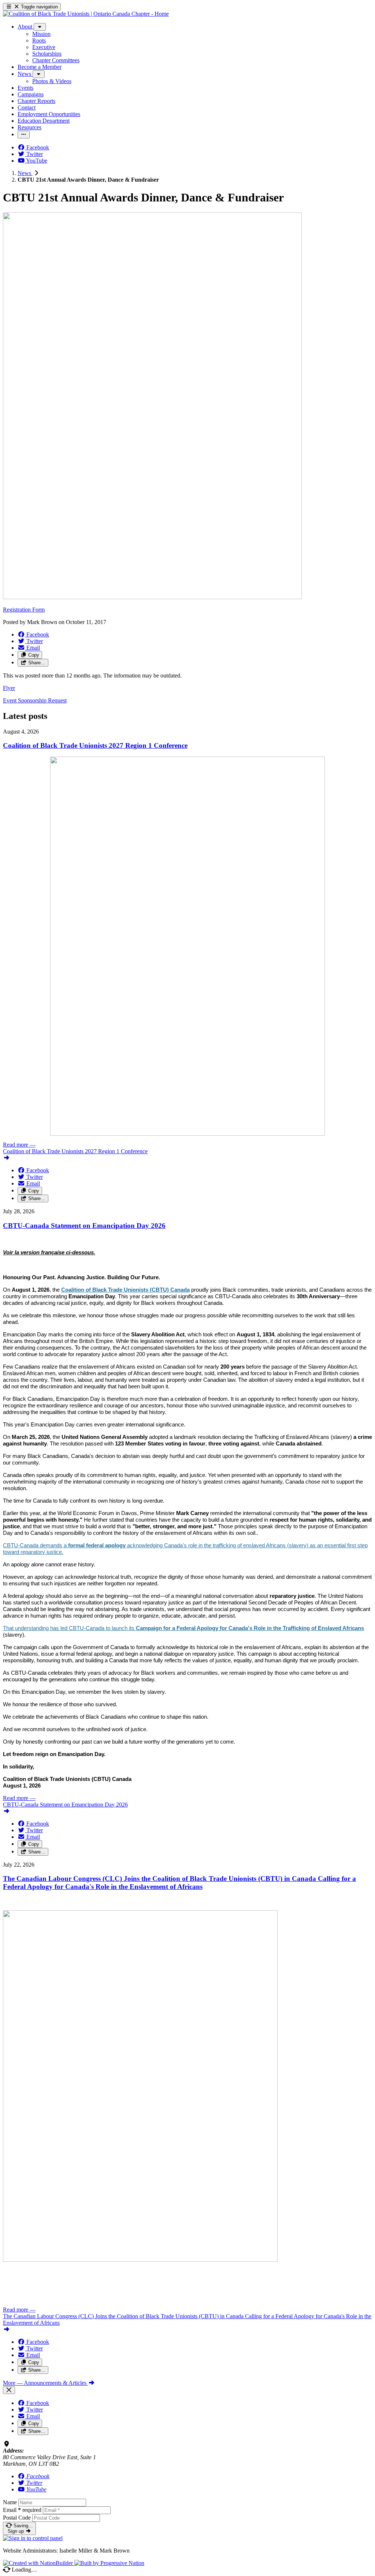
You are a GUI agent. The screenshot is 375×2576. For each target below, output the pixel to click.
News (25, 173)
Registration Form (24, 610)
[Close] (9, 2390)
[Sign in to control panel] (33, 2538)
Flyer (9, 688)
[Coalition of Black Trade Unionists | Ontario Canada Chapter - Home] (86, 14)
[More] (40, 27)
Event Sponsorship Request (35, 700)
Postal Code (17, 2518)
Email (22, 2510)
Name (10, 2502)
